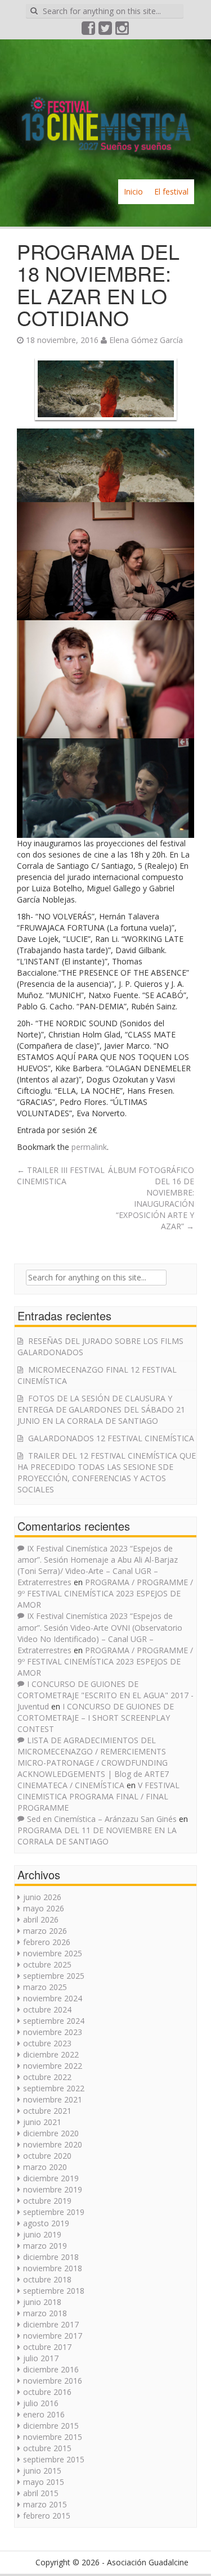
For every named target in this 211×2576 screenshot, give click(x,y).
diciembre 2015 (51, 2426)
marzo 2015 (45, 2504)
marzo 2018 (45, 2313)
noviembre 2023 (53, 2032)
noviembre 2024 (53, 1998)
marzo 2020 (45, 2167)
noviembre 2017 (53, 2336)
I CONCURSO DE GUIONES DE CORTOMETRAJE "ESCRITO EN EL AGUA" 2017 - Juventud (105, 1695)
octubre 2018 (47, 2279)
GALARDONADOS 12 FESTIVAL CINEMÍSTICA (111, 1438)
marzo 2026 (45, 1931)
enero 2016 (44, 2414)
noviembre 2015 (53, 2437)
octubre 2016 (47, 2392)
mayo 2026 (44, 1908)
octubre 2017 (47, 2347)
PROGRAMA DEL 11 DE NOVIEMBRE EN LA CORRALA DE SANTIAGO (97, 1836)
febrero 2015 (47, 2516)
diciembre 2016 (51, 2369)
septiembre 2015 (54, 2459)
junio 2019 (42, 2234)
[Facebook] (89, 31)
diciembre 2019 (51, 2178)
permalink (89, 1147)
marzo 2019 (45, 2246)
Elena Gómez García (146, 340)
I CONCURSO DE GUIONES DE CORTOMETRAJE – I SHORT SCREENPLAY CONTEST (96, 1718)
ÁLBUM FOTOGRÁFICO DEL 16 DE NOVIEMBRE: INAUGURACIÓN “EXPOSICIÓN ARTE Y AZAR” (151, 1198)
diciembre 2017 (51, 2324)
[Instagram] (123, 31)
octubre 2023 (47, 2043)
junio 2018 (42, 2302)
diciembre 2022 (51, 2054)
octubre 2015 (47, 2448)
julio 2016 (41, 2403)
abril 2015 (41, 2493)
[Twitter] (106, 31)
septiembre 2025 (54, 1976)
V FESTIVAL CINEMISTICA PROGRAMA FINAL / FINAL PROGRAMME (98, 1796)
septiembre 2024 (54, 2021)
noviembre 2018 (53, 2268)
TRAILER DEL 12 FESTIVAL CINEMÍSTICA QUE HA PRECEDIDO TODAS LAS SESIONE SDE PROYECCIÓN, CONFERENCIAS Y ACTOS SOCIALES (107, 1472)
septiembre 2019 (54, 2212)
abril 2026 (41, 1919)
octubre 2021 (47, 2111)
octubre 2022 (47, 2077)
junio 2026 (42, 1897)
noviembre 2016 (53, 2381)
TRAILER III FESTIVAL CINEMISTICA (61, 1176)
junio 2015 (42, 2471)
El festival (171, 191)
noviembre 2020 (53, 2144)
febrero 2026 (47, 1942)
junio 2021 (42, 2122)
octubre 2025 (47, 1964)
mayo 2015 (44, 2482)
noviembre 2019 (53, 2189)
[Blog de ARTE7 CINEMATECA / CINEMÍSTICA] (105, 108)
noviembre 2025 (53, 1953)
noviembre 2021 (53, 2099)
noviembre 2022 (53, 2066)
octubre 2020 (47, 2156)
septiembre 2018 (54, 2291)
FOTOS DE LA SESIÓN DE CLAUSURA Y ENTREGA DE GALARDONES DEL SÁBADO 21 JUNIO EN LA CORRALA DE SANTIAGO (101, 1409)
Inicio (133, 191)
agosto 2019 (46, 2223)
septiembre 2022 (54, 2088)
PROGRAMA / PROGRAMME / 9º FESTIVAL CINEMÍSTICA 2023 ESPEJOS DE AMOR (105, 1593)
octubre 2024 (47, 2009)
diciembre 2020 (51, 2133)
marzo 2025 (45, 1987)
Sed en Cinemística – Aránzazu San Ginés (102, 1819)
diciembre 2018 (51, 2257)
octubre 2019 (47, 2201)
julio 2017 (41, 2358)
